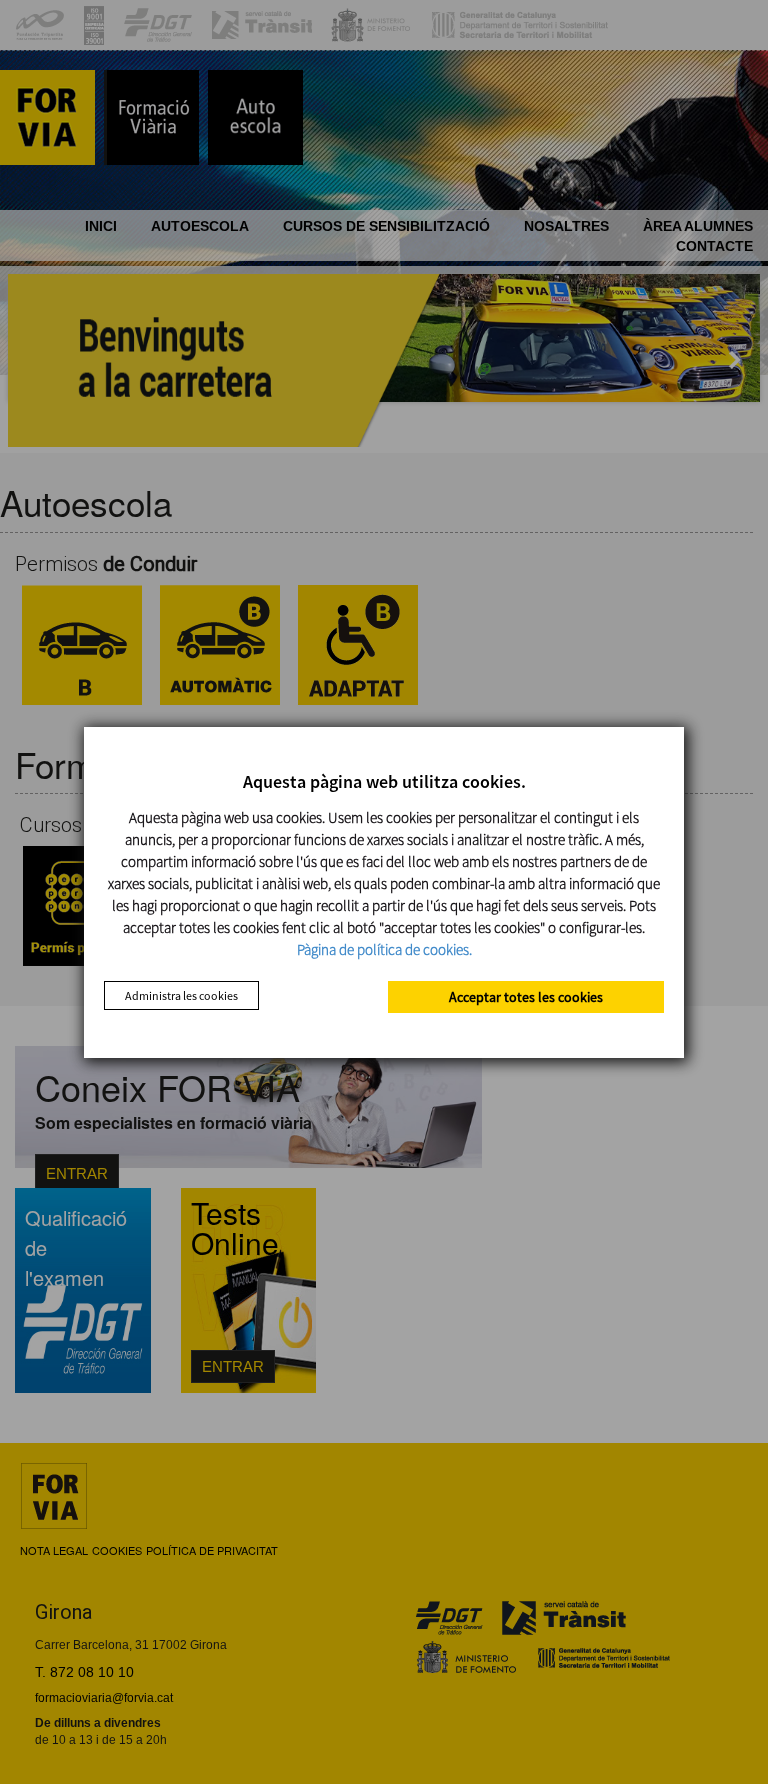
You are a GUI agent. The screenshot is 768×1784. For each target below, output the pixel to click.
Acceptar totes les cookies (526, 997)
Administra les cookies (181, 995)
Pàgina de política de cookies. (384, 949)
